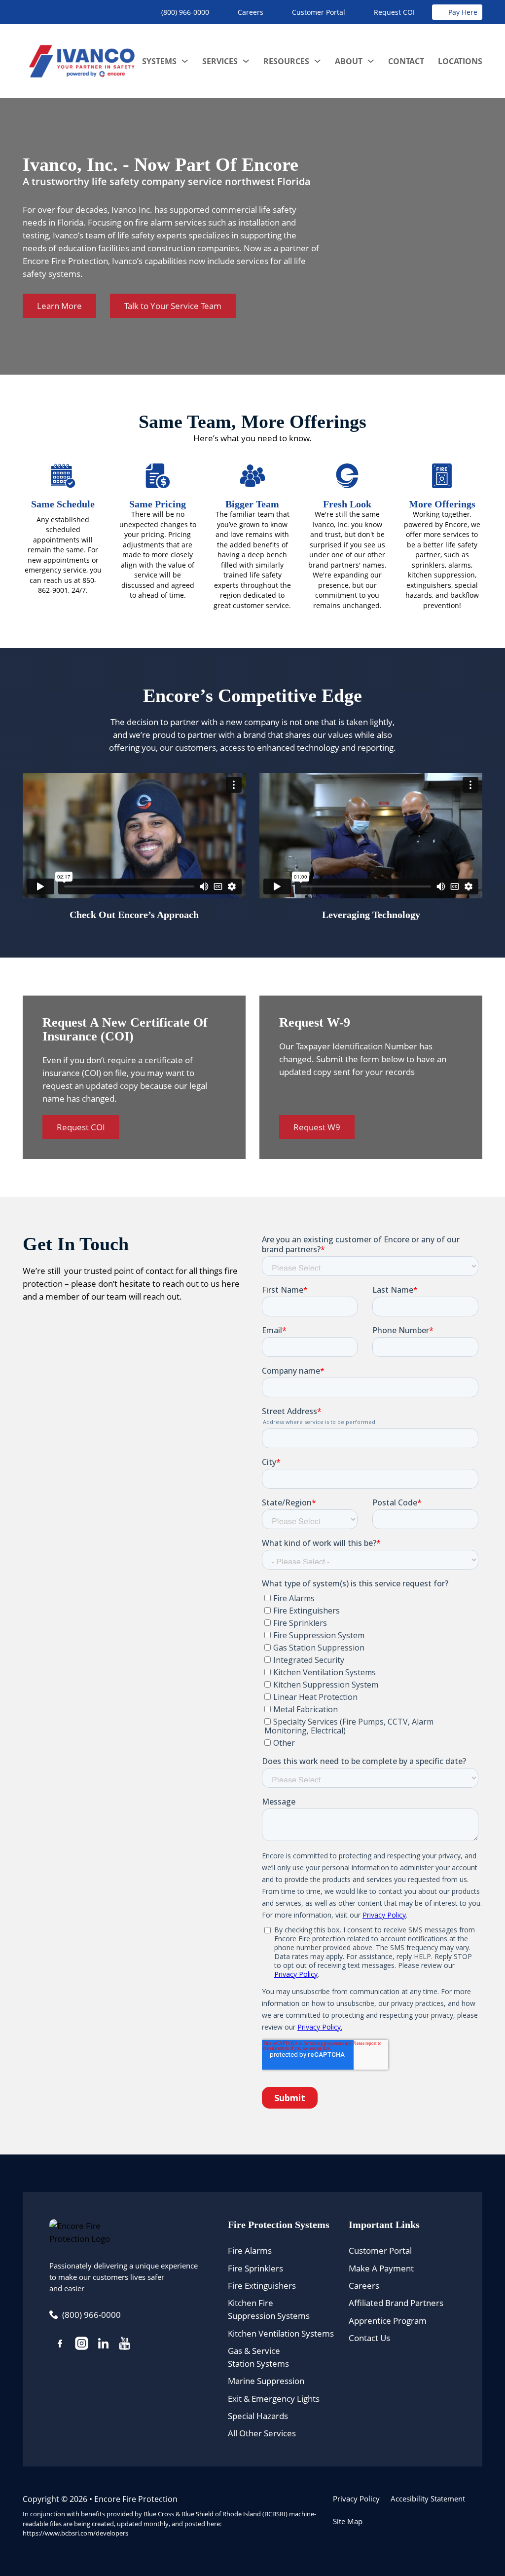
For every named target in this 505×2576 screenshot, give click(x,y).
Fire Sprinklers (255, 2268)
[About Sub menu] (371, 61)
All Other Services (262, 2433)
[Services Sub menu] (246, 61)
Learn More (59, 306)
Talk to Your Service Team (173, 306)
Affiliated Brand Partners (396, 2303)
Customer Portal (380, 2250)
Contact (406, 61)
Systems (159, 61)
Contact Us (369, 2338)
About (349, 61)
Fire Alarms (250, 2250)
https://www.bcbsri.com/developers (75, 2533)
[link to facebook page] (60, 2345)
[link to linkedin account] (103, 2345)
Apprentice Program (388, 2320)
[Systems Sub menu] (185, 61)
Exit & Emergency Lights (274, 2398)
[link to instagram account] (82, 2345)
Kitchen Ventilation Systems (281, 2333)
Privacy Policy (356, 2499)
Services (220, 61)
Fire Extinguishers (262, 2285)
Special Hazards (258, 2416)
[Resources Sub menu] (317, 61)
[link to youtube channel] (125, 2345)
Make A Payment (381, 2268)
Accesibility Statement (428, 2499)
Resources (286, 61)
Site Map (348, 2521)
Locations (460, 61)
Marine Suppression (266, 2381)
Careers (364, 2285)
